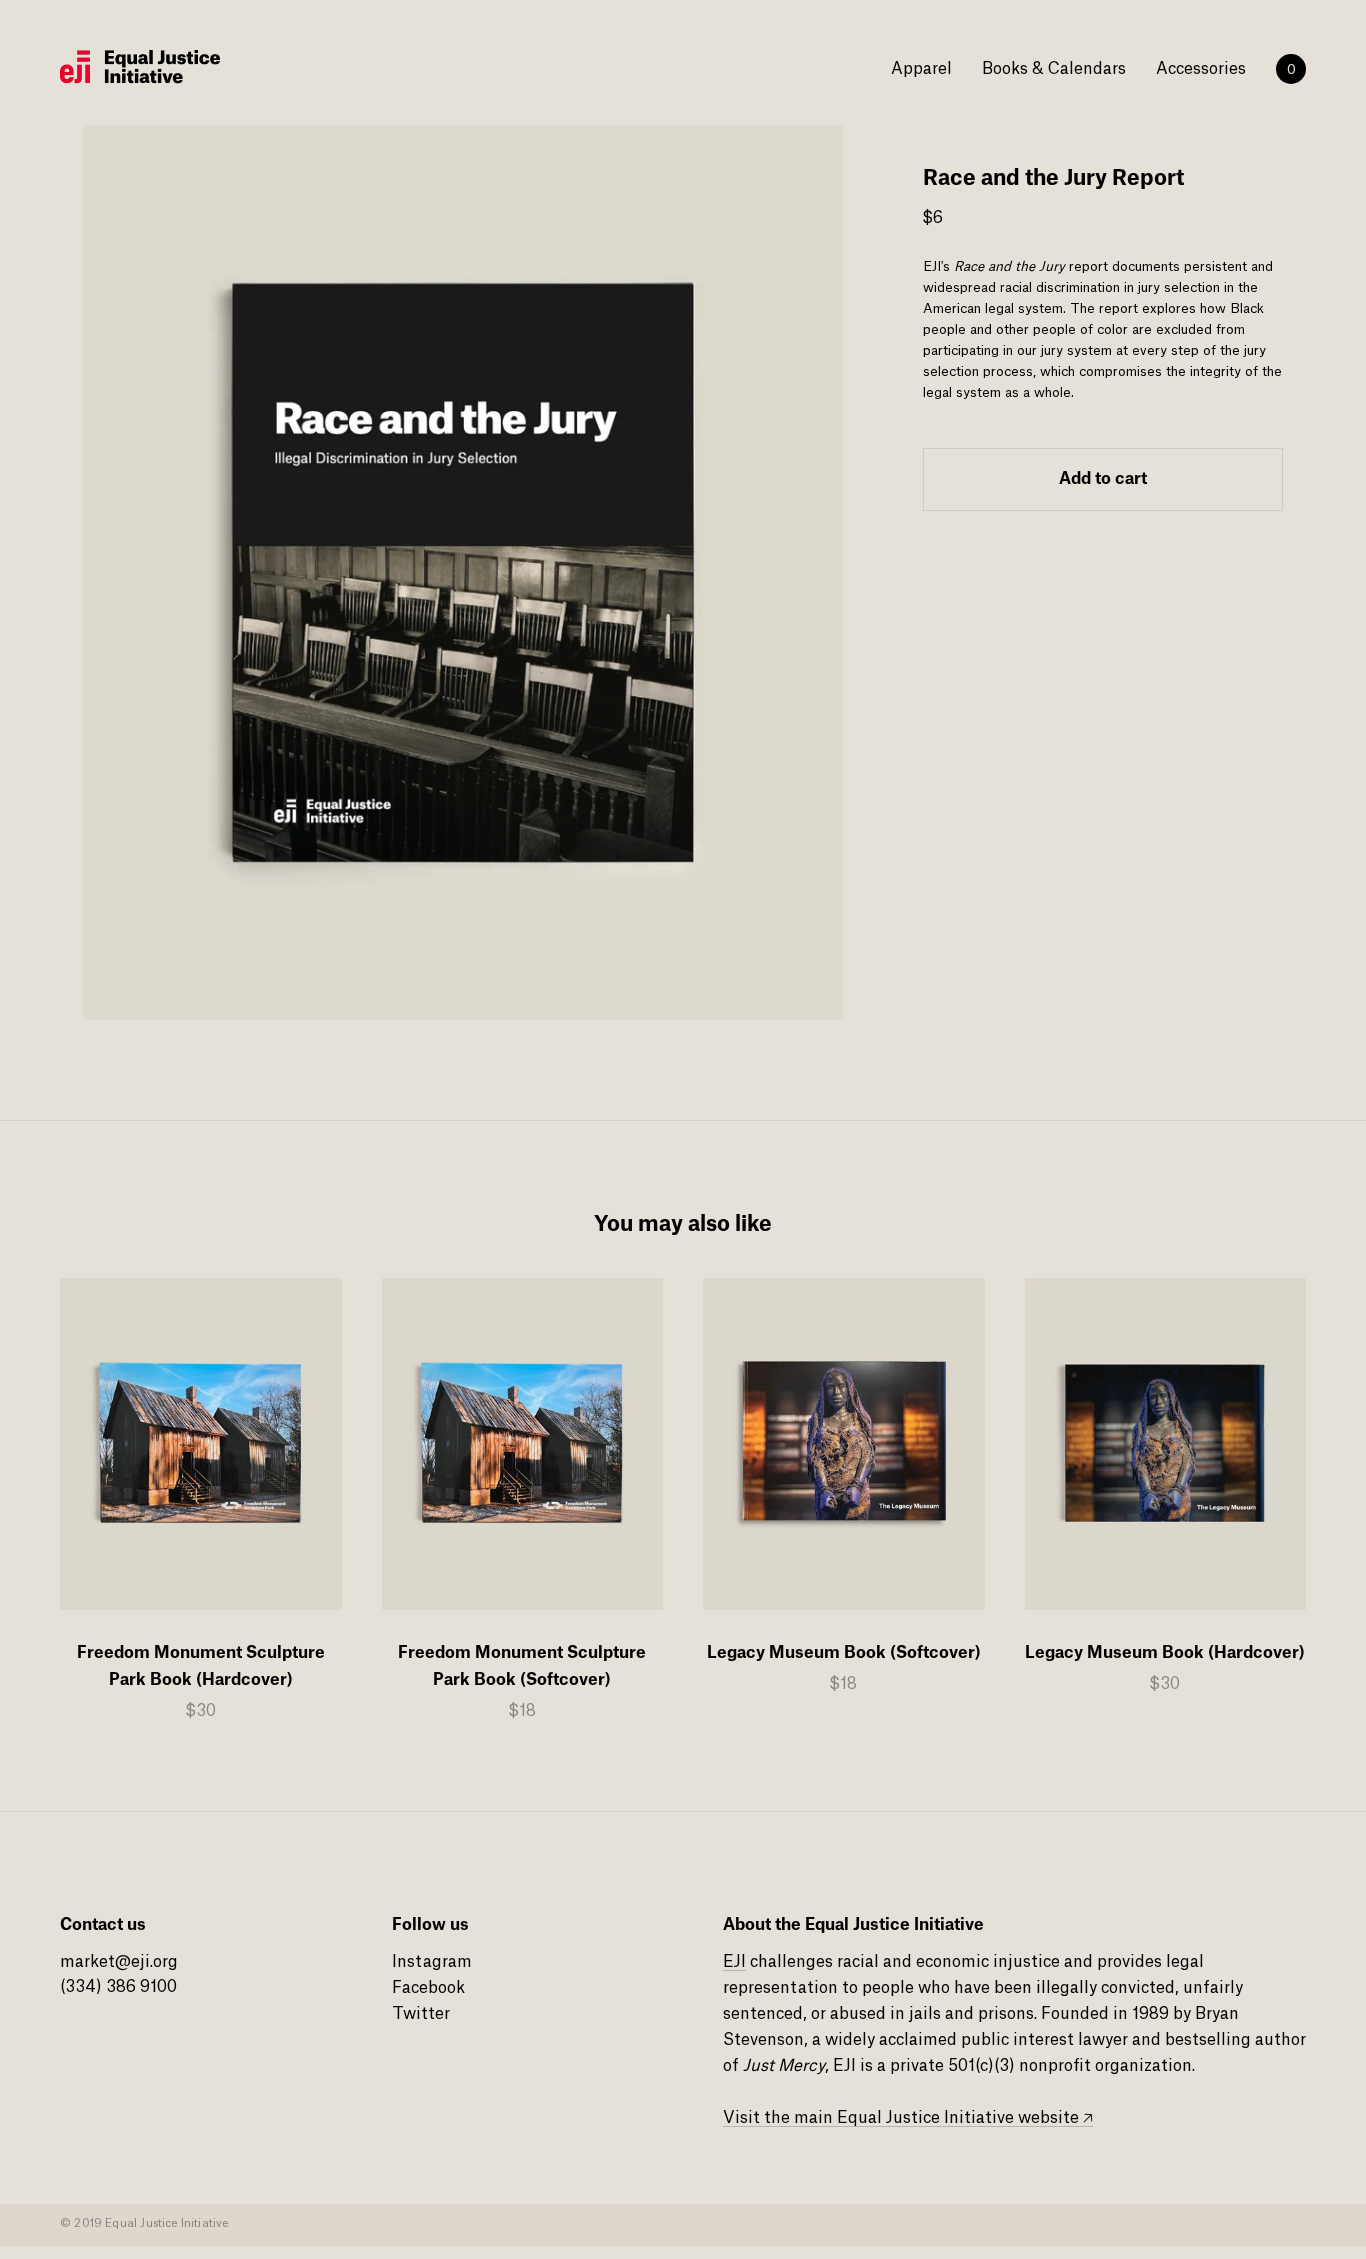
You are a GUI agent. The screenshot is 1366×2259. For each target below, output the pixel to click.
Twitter (421, 2014)
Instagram (432, 1962)
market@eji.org (119, 1962)
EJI (734, 1962)
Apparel (921, 69)
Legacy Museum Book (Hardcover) (1165, 1653)
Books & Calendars (1054, 69)
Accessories (1201, 69)
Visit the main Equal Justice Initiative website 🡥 (908, 2118)
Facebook (428, 1988)
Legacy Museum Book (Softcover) (844, 1653)
